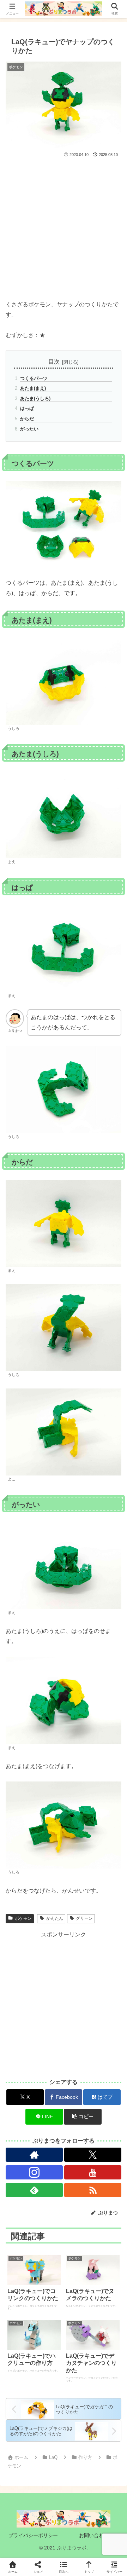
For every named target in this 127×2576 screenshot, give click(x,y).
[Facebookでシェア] (21, 2077)
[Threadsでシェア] (49, 2077)
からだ (27, 419)
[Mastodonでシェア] (49, 2058)
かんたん (55, 1918)
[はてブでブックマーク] (78, 2077)
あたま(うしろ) (35, 398)
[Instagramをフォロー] (34, 2172)
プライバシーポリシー (33, 2535)
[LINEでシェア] (106, 2077)
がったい (29, 429)
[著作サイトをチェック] (34, 2155)
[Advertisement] (64, 226)
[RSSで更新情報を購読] (93, 2190)
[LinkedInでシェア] (64, 2097)
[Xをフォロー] (93, 2155)
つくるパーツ (34, 378)
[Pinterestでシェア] (35, 2097)
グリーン (84, 1918)
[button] (83, 2117)
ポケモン (23, 1918)
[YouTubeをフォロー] (93, 2172)
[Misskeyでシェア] (106, 2058)
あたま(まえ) (33, 388)
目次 (54, 362)
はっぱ (27, 408)
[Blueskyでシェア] (78, 2058)
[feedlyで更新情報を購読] (34, 2190)
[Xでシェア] (21, 2058)
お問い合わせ (94, 2535)
